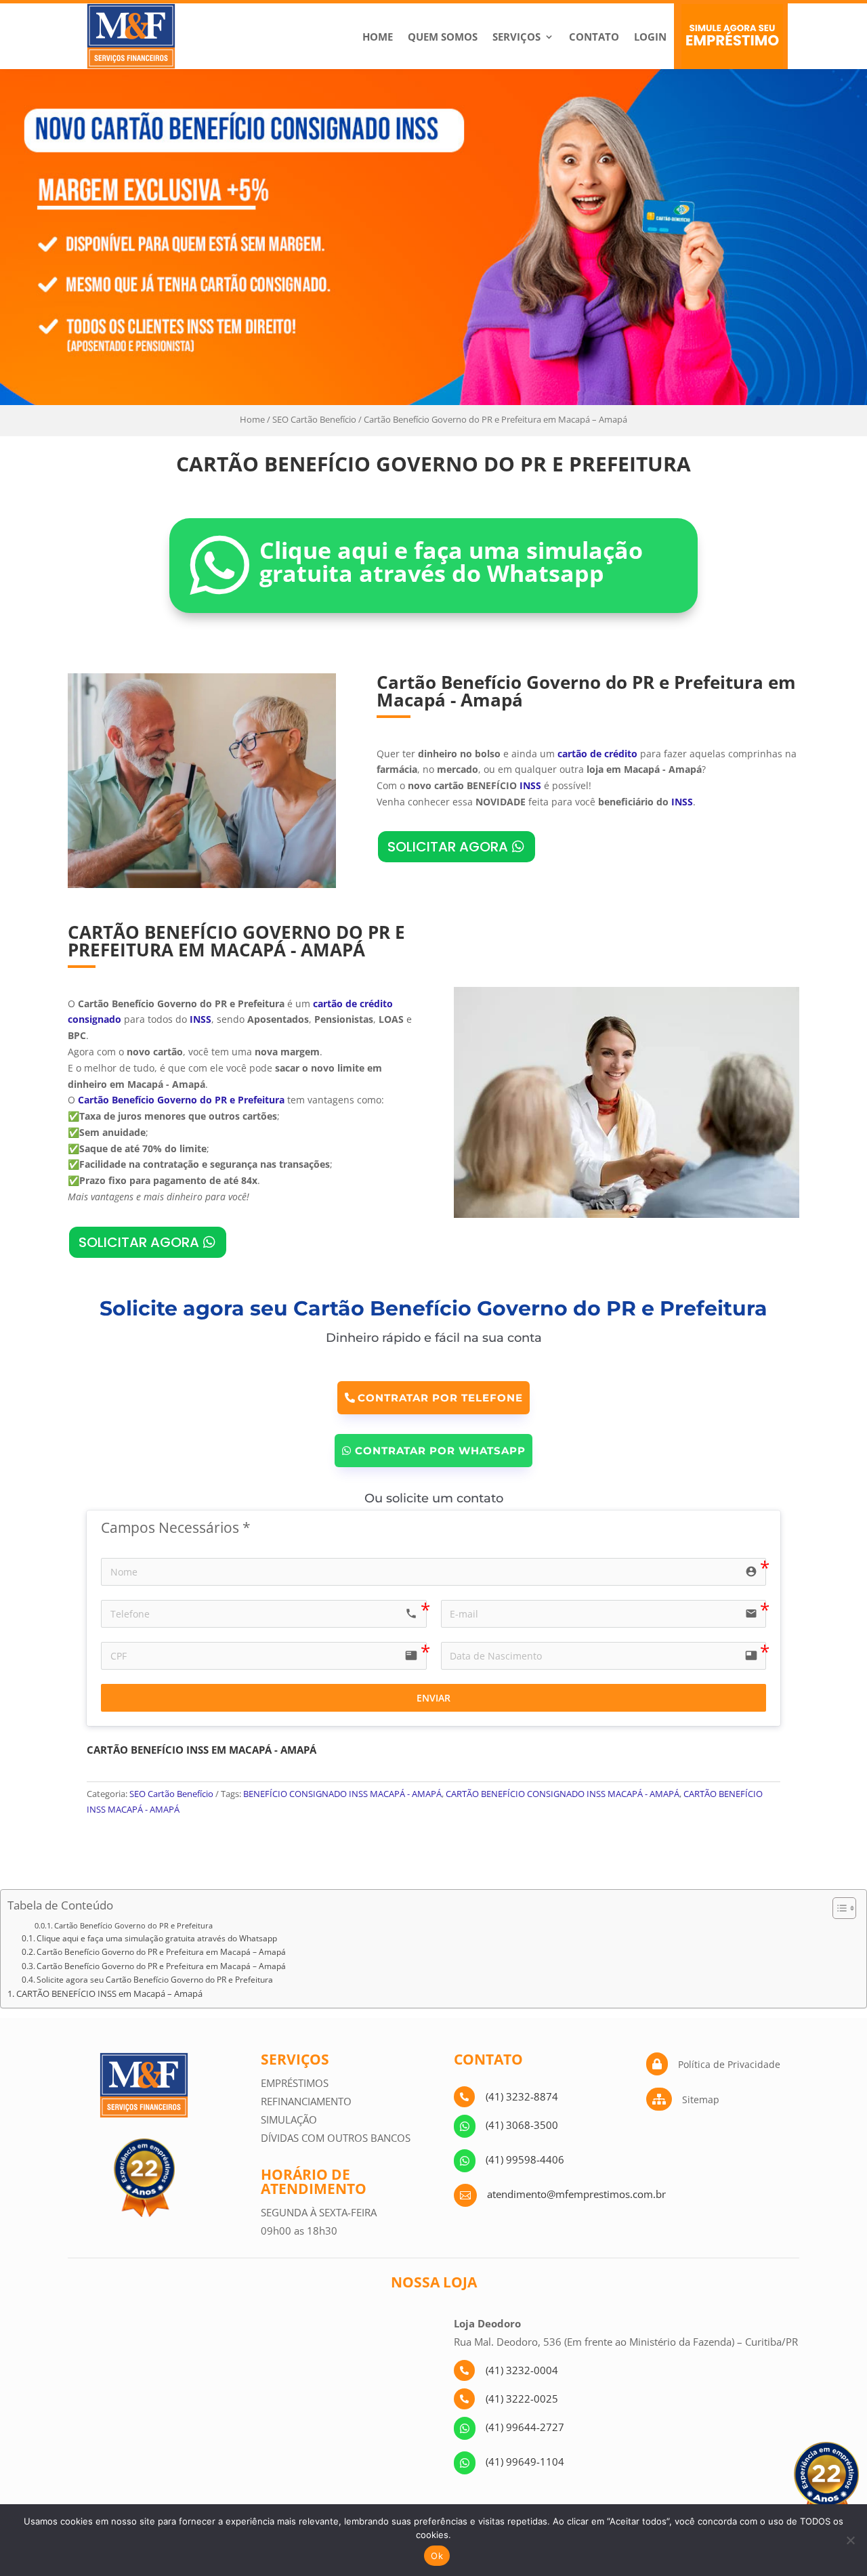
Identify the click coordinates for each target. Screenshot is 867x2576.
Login (650, 37)
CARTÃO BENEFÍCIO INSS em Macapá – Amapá (109, 1994)
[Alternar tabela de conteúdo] (838, 1908)
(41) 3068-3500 (522, 2125)
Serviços (516, 37)
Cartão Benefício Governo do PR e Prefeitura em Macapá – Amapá (161, 1952)
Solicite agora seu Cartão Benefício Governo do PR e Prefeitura (155, 1980)
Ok (437, 2556)
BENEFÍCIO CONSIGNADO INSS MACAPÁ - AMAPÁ (342, 1794)
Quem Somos (443, 37)
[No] (850, 2540)
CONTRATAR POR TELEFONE (440, 1398)
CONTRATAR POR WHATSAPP (440, 1451)
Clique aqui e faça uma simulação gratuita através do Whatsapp (157, 1938)
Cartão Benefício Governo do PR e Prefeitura (133, 1925)
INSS (530, 785)
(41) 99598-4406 (525, 2159)
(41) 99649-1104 (525, 2462)
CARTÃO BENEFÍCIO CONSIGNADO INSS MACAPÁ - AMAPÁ (563, 1794)
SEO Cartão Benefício (314, 419)
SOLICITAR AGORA (448, 847)
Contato (594, 37)
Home (378, 37)
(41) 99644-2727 (525, 2427)
